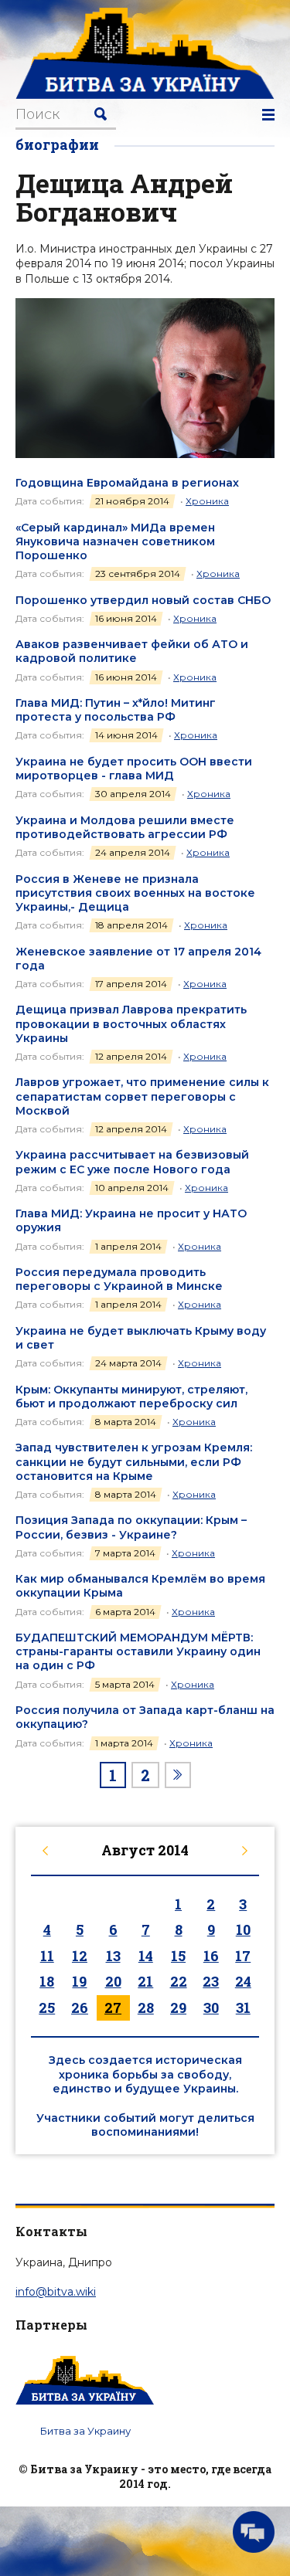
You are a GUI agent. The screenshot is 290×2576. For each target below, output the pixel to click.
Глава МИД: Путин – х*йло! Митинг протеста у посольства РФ (116, 710)
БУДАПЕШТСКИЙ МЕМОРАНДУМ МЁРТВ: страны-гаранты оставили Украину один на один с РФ (138, 1651)
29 (178, 2008)
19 (79, 1981)
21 (145, 1981)
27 (113, 2008)
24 (243, 1981)
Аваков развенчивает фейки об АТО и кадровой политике (132, 651)
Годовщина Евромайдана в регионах (127, 483)
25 (47, 2008)
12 (80, 1956)
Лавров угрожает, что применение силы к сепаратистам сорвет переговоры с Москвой (142, 1096)
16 (211, 1956)
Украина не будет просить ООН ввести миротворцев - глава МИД (134, 769)
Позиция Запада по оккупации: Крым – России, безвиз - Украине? (131, 1527)
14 (146, 1956)
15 (178, 1956)
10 (243, 1929)
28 (146, 2008)
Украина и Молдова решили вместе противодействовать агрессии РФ (125, 827)
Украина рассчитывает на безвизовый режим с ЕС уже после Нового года (132, 1162)
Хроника (207, 501)
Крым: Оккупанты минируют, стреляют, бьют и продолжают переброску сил (131, 1397)
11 (47, 1956)
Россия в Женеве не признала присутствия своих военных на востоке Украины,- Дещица (135, 893)
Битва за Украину (85, 2431)
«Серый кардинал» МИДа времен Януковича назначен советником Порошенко (115, 541)
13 (113, 1956)
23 (211, 1981)
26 (80, 2008)
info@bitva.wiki (56, 2292)
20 (113, 1981)
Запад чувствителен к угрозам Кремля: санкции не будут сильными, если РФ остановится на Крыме (134, 1461)
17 (243, 1956)
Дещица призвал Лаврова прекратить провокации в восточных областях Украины (131, 1023)
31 (243, 2008)
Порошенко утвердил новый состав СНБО (143, 600)
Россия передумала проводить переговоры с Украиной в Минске (119, 1279)
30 (211, 2008)
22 (179, 1981)
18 (47, 1981)
